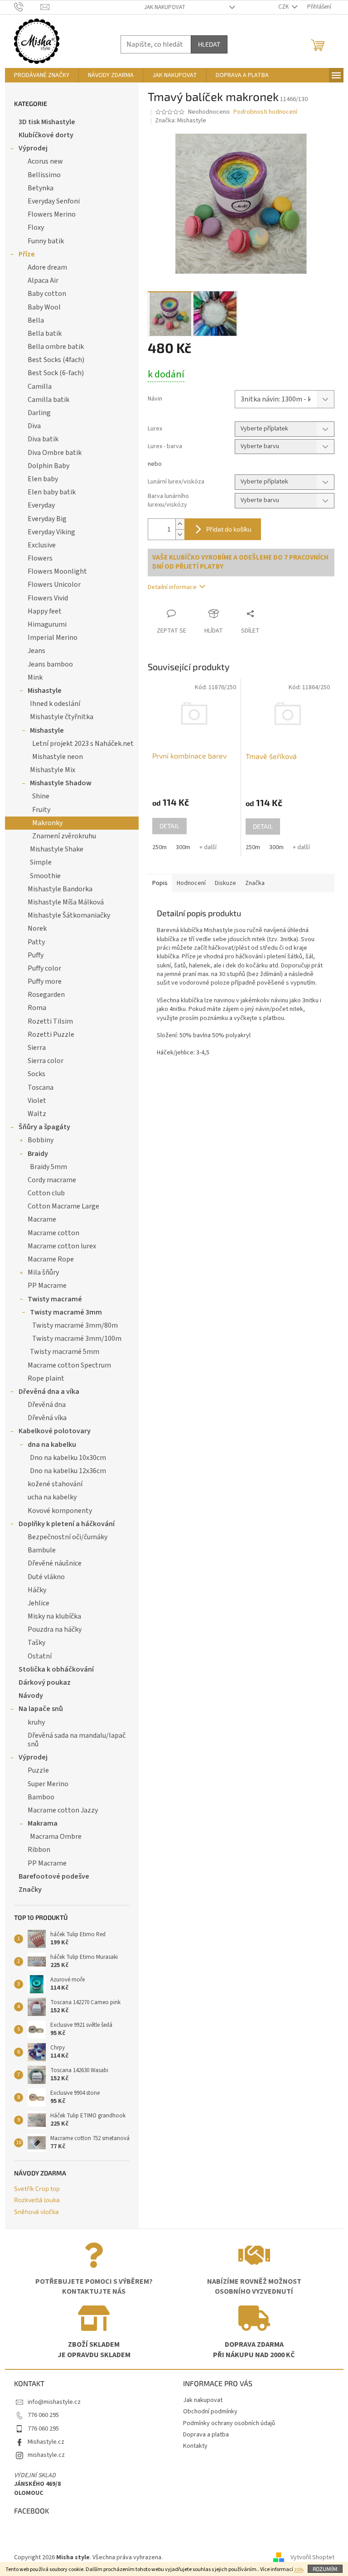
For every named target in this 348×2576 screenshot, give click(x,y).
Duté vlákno (46, 1577)
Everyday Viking (51, 532)
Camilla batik (48, 400)
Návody (31, 1696)
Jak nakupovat (165, 7)
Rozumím (325, 2569)
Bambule (42, 1550)
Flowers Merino (52, 214)
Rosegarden (46, 995)
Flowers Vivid (48, 598)
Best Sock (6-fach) (56, 373)
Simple (41, 862)
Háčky (37, 1590)
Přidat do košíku (229, 529)
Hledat (209, 44)
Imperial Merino (53, 638)
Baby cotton (47, 294)
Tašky (36, 1643)
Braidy (38, 1154)
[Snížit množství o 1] (180, 534)
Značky (30, 1890)
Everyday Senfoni (54, 201)
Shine (41, 796)
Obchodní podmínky (210, 2412)
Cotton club (46, 1193)
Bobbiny (41, 1140)
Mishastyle (45, 691)
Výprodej (33, 148)
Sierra (37, 1048)
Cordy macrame (52, 1180)
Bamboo (41, 1797)
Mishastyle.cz (46, 2442)
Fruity (41, 810)
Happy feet (45, 611)
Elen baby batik (52, 492)
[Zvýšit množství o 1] (180, 524)
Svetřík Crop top (37, 2188)
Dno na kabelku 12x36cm (68, 1471)
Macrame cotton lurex (62, 1246)
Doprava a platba (206, 2435)
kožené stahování (55, 1484)
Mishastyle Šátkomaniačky (69, 915)
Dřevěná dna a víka (49, 1392)
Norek (37, 928)
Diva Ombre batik (55, 453)
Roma (37, 1008)
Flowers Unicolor (54, 585)
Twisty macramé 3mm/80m (75, 1325)
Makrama (43, 1823)
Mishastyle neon (58, 757)
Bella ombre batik (56, 347)
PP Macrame (47, 1286)
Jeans (36, 651)
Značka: (181, 121)
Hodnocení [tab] (191, 883)
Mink (35, 677)
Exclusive (42, 545)
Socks (36, 1074)
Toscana (41, 1087)
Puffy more (45, 981)
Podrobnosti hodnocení (265, 112)
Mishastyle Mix (53, 770)
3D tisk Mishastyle (47, 122)
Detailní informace (172, 587)
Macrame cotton (53, 1233)
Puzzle (38, 1770)
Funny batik (46, 241)
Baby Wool (44, 307)
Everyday (41, 505)
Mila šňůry (43, 1272)
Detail (169, 826)
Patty (36, 942)
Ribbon (39, 1850)
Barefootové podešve (54, 1876)
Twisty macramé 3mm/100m (77, 1339)
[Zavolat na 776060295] (27, 7)
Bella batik (45, 333)
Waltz (37, 1114)
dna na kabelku (52, 1445)
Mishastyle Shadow (61, 783)
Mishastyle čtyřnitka (62, 717)
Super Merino (48, 1784)
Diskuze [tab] (225, 883)
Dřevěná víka (47, 1418)
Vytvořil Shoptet (312, 2557)
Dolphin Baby (48, 466)
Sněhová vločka (36, 2211)
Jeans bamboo (50, 664)
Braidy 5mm (48, 1167)
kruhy (36, 1722)
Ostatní (40, 1656)
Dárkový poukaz (45, 1682)
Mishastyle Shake (57, 849)
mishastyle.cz (46, 2455)
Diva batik (43, 439)
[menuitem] (42, 75)
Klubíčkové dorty (46, 135)
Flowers (40, 558)
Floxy (36, 227)
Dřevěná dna (47, 1405)
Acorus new (45, 161)
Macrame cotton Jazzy (63, 1810)
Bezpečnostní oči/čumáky (68, 1537)
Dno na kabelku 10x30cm (68, 1458)
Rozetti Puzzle (51, 1034)
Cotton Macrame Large (63, 1206)
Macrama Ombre (56, 1837)
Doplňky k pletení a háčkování (67, 1524)
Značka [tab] (255, 883)
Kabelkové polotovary (55, 1431)
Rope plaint (46, 1378)
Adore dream (47, 267)
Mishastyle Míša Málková (66, 902)
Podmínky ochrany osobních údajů (229, 2423)
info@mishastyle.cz (54, 2402)
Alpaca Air (43, 280)
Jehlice (39, 1603)
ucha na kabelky (52, 1497)
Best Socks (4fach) (56, 360)
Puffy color (44, 968)
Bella (36, 320)
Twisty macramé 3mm (66, 1312)
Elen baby (43, 479)
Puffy (36, 955)
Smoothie (45, 876)
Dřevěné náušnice (55, 1563)
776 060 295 (43, 2415)
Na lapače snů (41, 1709)
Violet (37, 1101)
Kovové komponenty (60, 1511)
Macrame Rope (51, 1259)
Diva (34, 426)
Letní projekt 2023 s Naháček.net (83, 744)
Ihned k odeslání (55, 704)
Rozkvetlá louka (37, 2200)
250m (159, 847)
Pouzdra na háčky (55, 1629)
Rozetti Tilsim (50, 1021)
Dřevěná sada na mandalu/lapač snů (77, 1740)
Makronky (47, 823)
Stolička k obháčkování (56, 1669)
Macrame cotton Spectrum (69, 1365)
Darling (39, 413)
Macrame (42, 1219)
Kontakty (195, 2446)
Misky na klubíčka (54, 1616)
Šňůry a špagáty (44, 1127)
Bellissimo (44, 175)
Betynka (41, 188)
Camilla (40, 387)
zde (298, 2569)
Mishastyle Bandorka (60, 889)
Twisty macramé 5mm (65, 1352)
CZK (284, 7)
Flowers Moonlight (57, 571)
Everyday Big (47, 519)
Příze (27, 254)
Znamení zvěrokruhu (64, 836)
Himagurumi (47, 624)
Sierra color (46, 1061)
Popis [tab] (160, 883)
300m (183, 847)
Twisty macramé (55, 1299)
